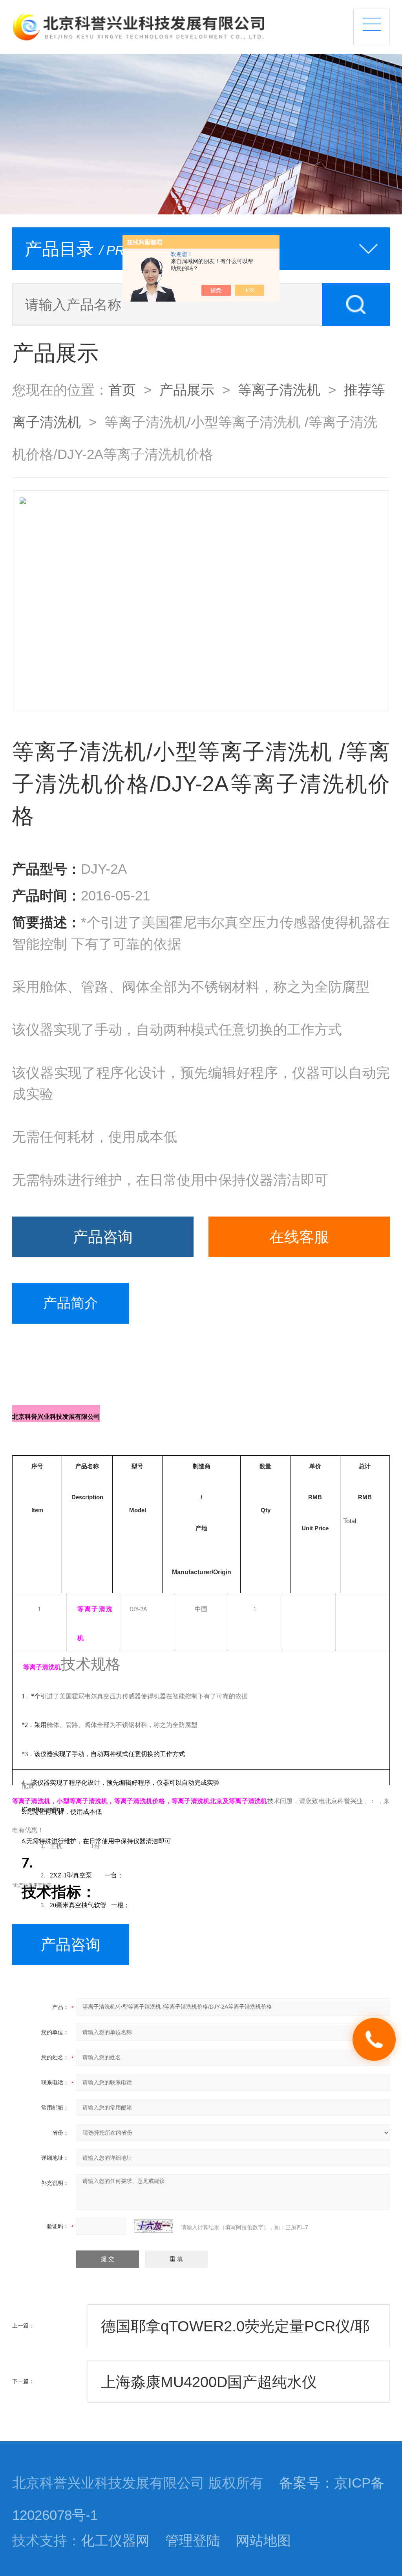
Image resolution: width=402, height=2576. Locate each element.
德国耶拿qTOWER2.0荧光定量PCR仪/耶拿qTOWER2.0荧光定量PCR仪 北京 (235, 2332)
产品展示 (187, 390)
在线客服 (299, 1237)
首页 (122, 390)
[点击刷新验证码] (153, 2226)
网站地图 (263, 2541)
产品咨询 (103, 1237)
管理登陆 (193, 2541)
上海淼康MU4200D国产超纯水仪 (209, 2382)
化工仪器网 (115, 2541)
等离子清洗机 (279, 390)
